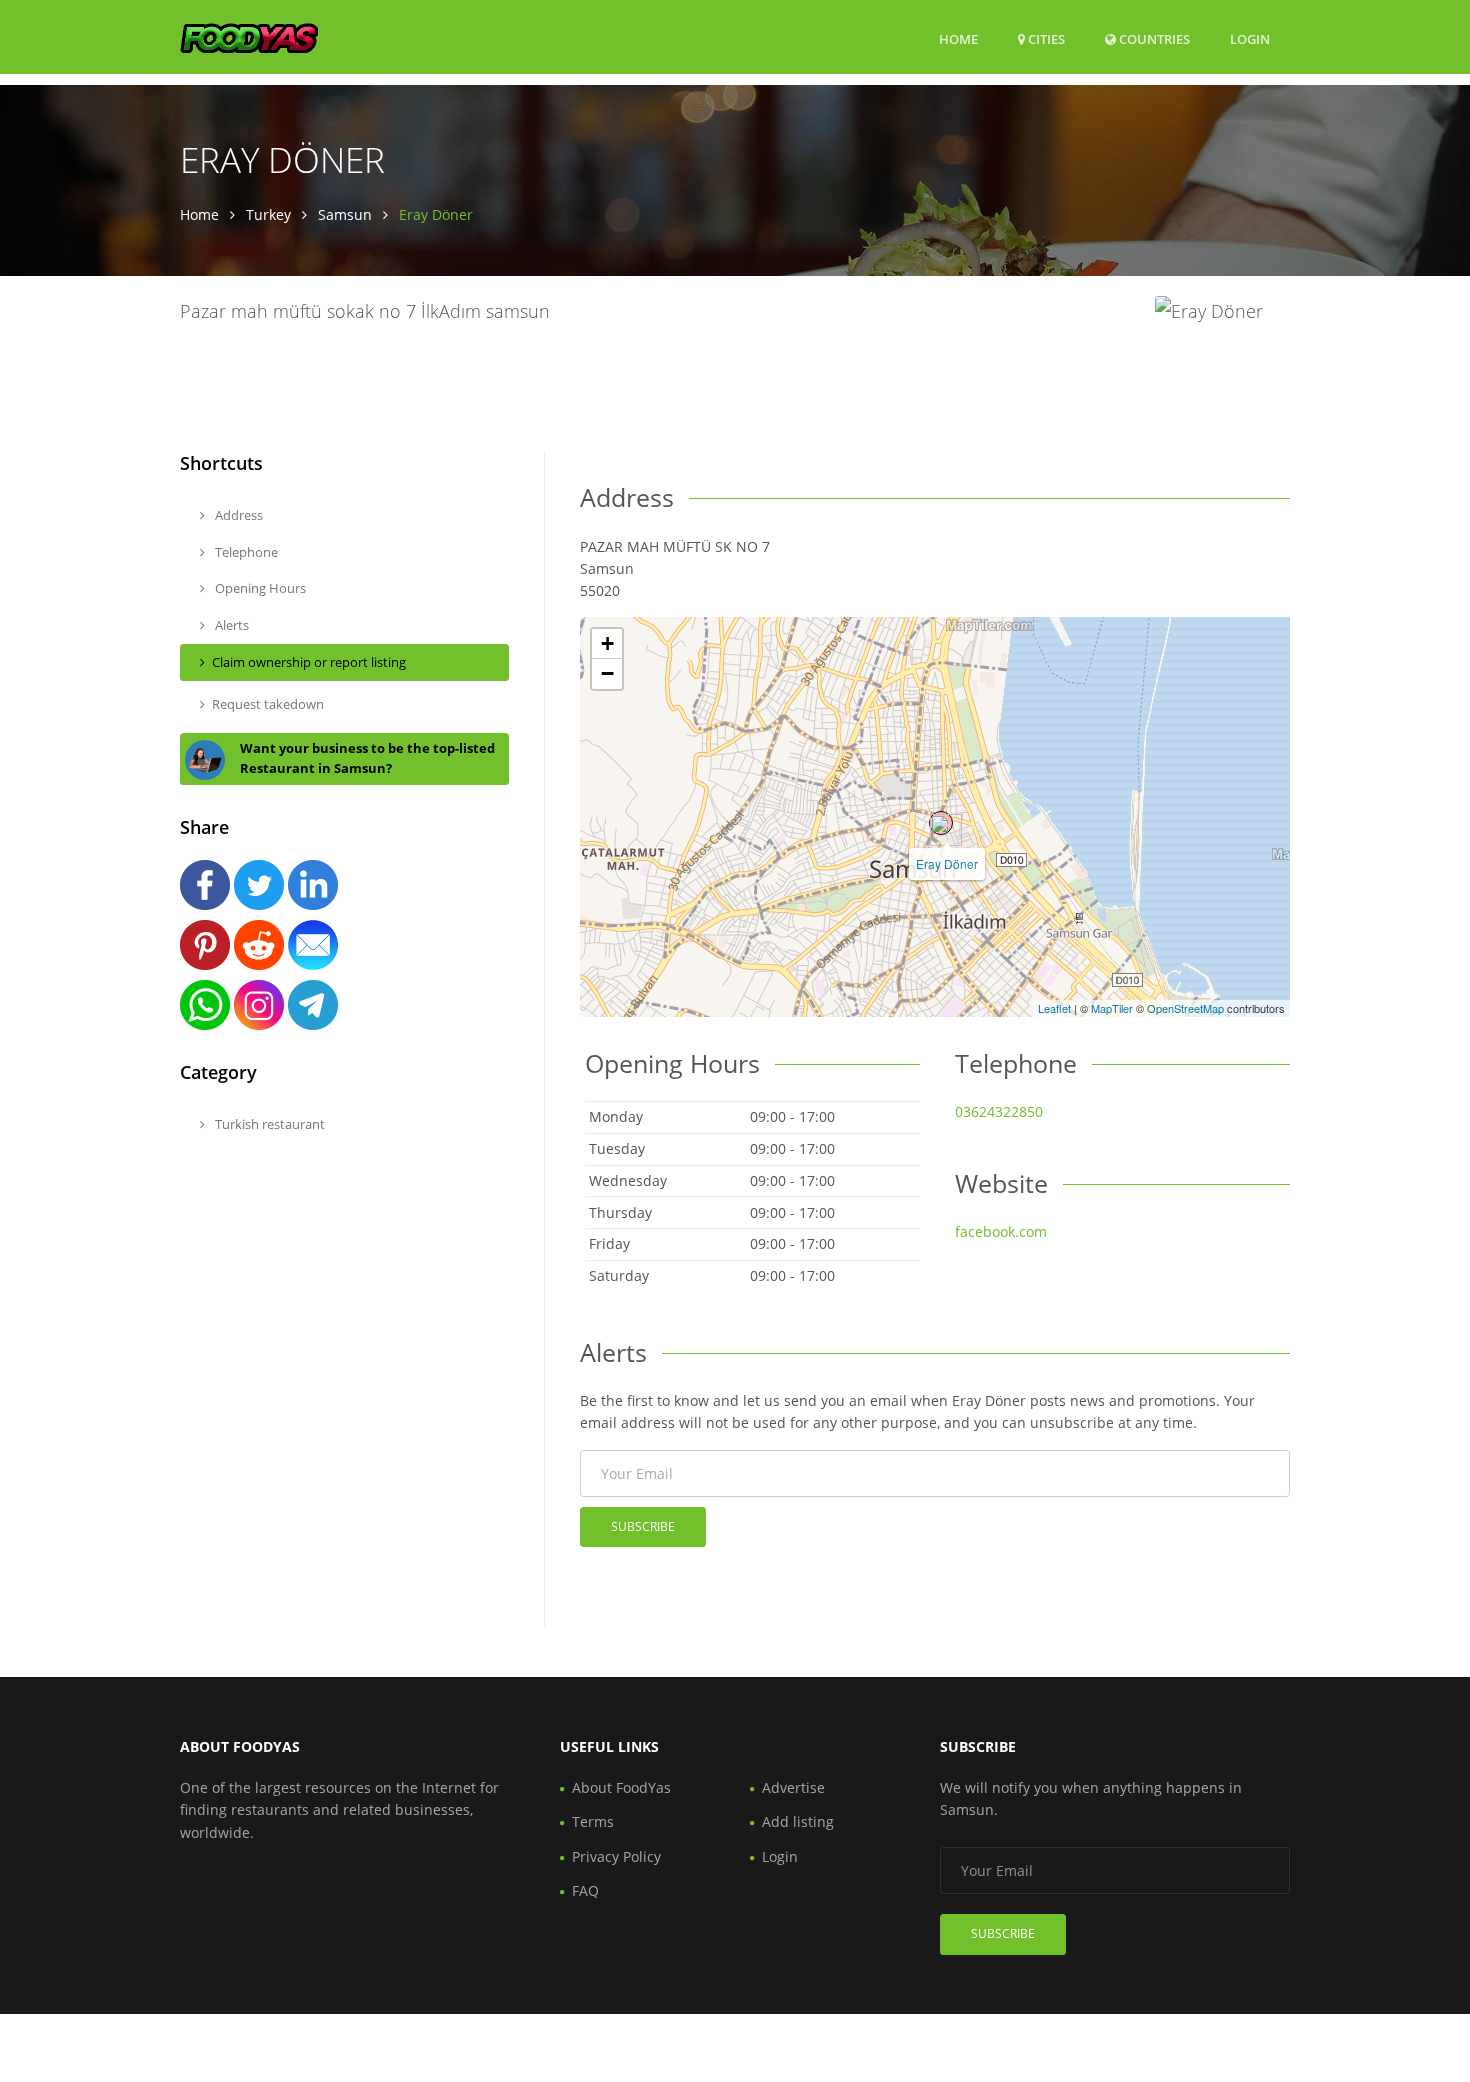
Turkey (268, 214)
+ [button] (607, 643)
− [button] (607, 673)
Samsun (345, 214)
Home (958, 39)
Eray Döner (947, 863)
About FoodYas (621, 1787)
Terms (593, 1821)
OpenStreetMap (1185, 1008)
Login (1250, 38)
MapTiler (1112, 1008)
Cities (1045, 39)
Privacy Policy (616, 1856)
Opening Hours (259, 588)
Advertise (793, 1787)
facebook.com (1001, 1231)
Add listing (798, 1821)
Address (237, 515)
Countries (1153, 38)
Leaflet (1054, 1008)
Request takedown (268, 704)
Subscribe (643, 1526)
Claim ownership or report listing (309, 662)
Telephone (245, 552)
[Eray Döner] (941, 823)
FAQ (585, 1890)
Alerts (230, 625)
